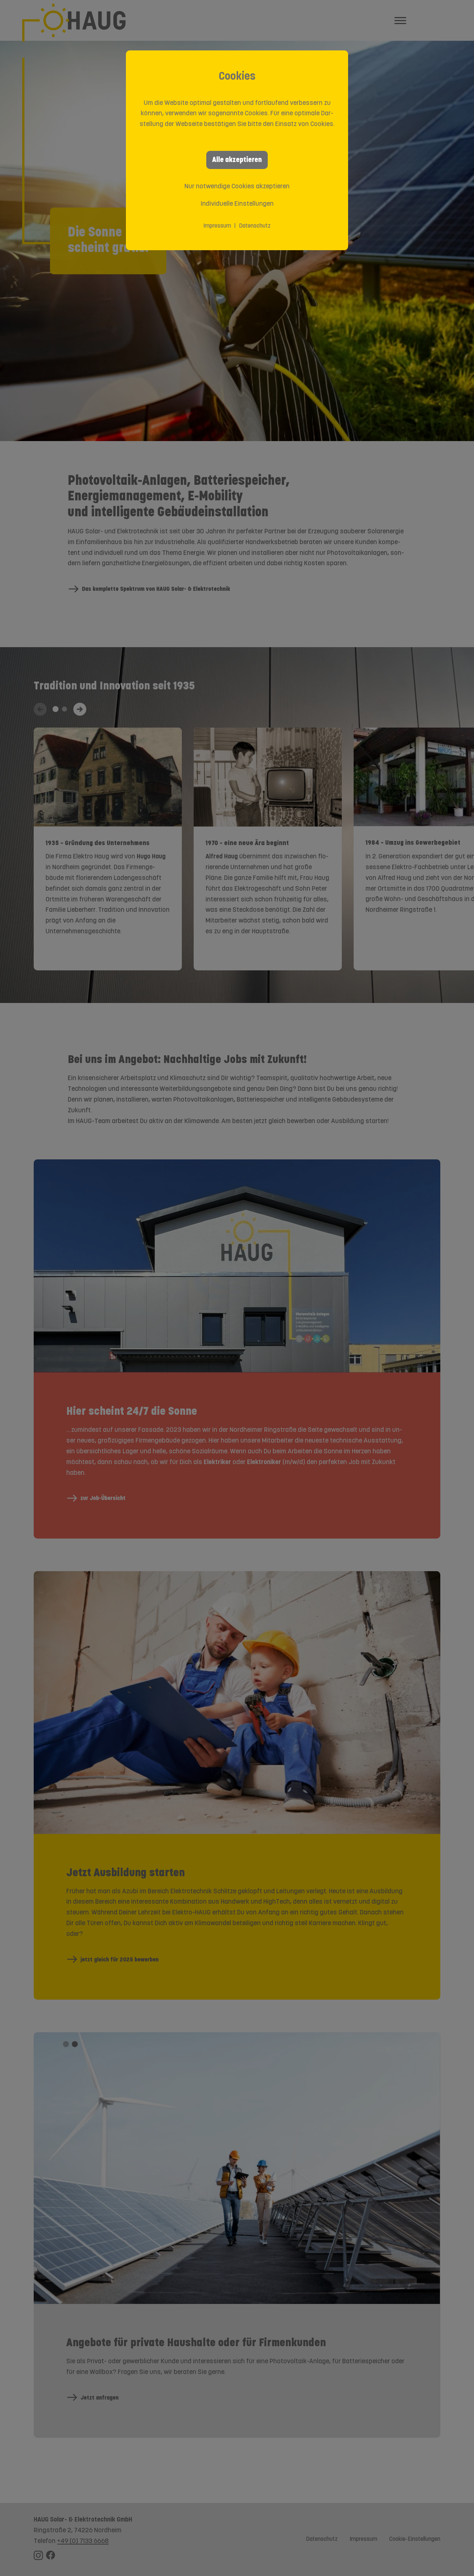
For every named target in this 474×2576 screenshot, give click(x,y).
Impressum (217, 226)
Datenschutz (255, 226)
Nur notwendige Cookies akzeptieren (237, 187)
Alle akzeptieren (237, 160)
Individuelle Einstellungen (237, 204)
